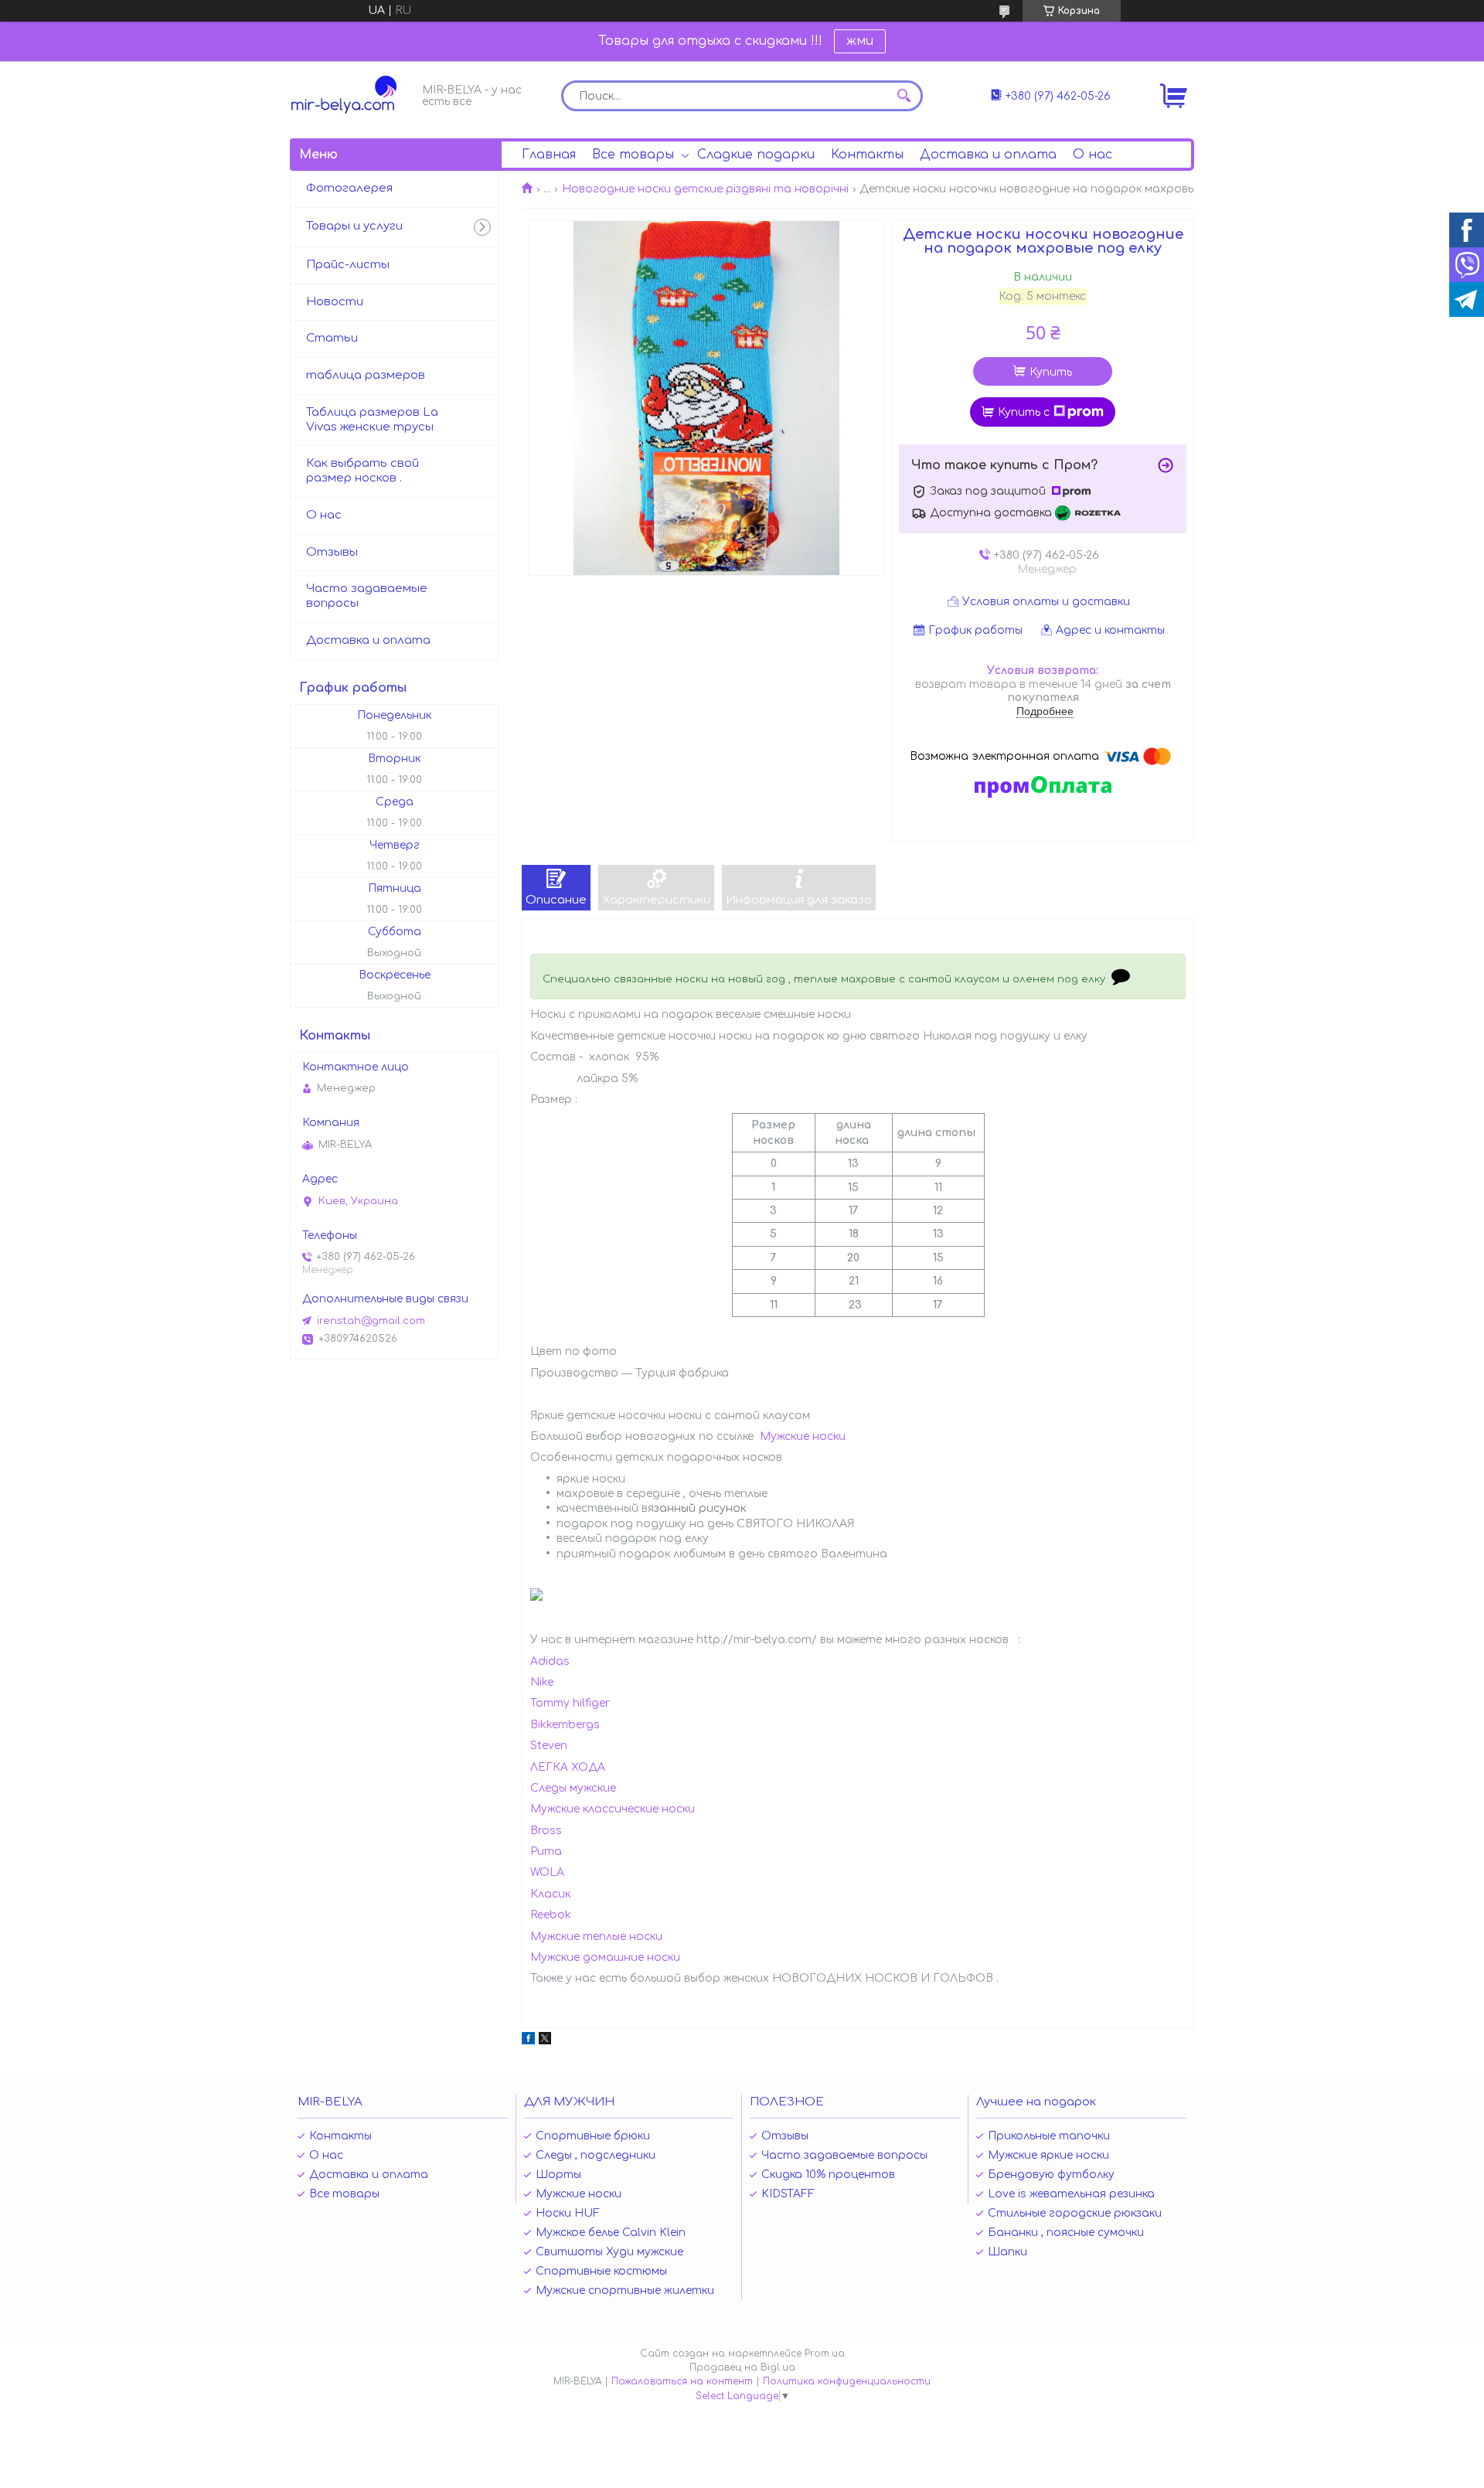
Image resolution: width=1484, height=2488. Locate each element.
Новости (335, 302)
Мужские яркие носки (1048, 2155)
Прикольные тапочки (1049, 2136)
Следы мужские (573, 1788)
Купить (1051, 372)
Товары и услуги (354, 226)
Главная (549, 155)
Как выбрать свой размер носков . (362, 471)
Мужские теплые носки (596, 1937)
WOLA (547, 1872)
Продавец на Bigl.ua (742, 2367)
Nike (542, 1682)
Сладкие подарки (756, 155)
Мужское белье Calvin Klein (611, 2233)
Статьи (332, 338)
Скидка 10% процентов (828, 2175)
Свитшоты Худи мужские (609, 2252)
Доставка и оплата (988, 155)
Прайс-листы (348, 265)
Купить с (1024, 412)
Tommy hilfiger (570, 1703)
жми (860, 41)
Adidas (550, 1661)
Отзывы (332, 552)
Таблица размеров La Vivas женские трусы (372, 420)
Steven (549, 1746)
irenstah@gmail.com (371, 1321)
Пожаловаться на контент (682, 2381)
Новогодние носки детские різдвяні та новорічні (705, 189)
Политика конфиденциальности (847, 2381)
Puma (546, 1852)
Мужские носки (803, 1436)
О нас (1093, 155)
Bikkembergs (565, 1725)
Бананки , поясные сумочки (1066, 2233)
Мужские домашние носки (605, 1957)
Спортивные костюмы (601, 2271)
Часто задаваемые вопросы (367, 596)
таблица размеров (366, 375)
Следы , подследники (596, 2155)
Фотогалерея (349, 188)
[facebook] (528, 2041)
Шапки (1007, 2252)
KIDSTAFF (788, 2194)
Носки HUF (568, 2213)
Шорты (558, 2175)
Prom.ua (825, 2354)
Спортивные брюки (593, 2136)
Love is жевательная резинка (1071, 2194)
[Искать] (904, 96)
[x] (545, 2041)
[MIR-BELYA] (352, 95)
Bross (546, 1831)
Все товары (633, 155)
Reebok (551, 1915)
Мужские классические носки (613, 1809)
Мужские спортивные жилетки (625, 2291)
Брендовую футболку (1051, 2175)
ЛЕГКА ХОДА (568, 1767)
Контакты (867, 155)
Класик (550, 1894)
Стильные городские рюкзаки (1075, 2213)
